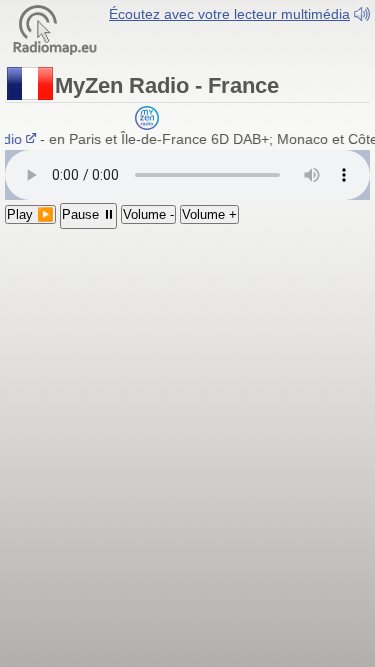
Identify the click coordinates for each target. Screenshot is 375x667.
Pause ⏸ (88, 214)
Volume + (209, 214)
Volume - (148, 214)
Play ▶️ (30, 214)
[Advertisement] (187, 356)
